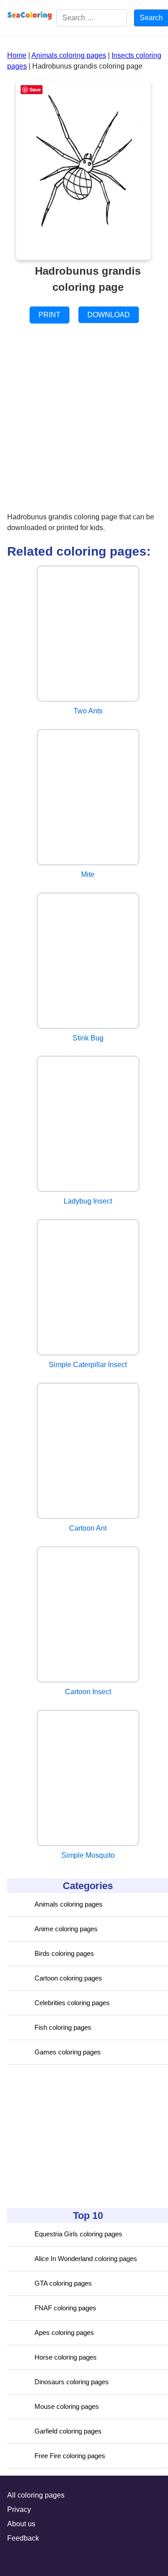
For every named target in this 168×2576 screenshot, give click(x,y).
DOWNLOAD (109, 315)
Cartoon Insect (88, 1692)
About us (21, 2524)
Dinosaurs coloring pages (72, 2382)
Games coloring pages (68, 2052)
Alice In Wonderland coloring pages (86, 2259)
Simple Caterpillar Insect (88, 1365)
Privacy (19, 2509)
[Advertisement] (74, 2136)
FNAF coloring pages (65, 2308)
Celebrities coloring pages (72, 2003)
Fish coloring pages (63, 2027)
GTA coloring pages (63, 2283)
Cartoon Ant (88, 1528)
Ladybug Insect (88, 1201)
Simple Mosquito (88, 1855)
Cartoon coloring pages (68, 1978)
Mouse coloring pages (67, 2406)
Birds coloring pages (64, 1953)
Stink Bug (88, 1038)
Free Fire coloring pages (70, 2456)
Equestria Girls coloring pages (78, 2234)
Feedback (23, 2538)
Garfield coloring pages (68, 2431)
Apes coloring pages (64, 2332)
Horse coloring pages (66, 2357)
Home (17, 55)
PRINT (50, 315)
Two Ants (88, 711)
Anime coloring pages (66, 1929)
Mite (88, 874)
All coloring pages (36, 2495)
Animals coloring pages (69, 1904)
